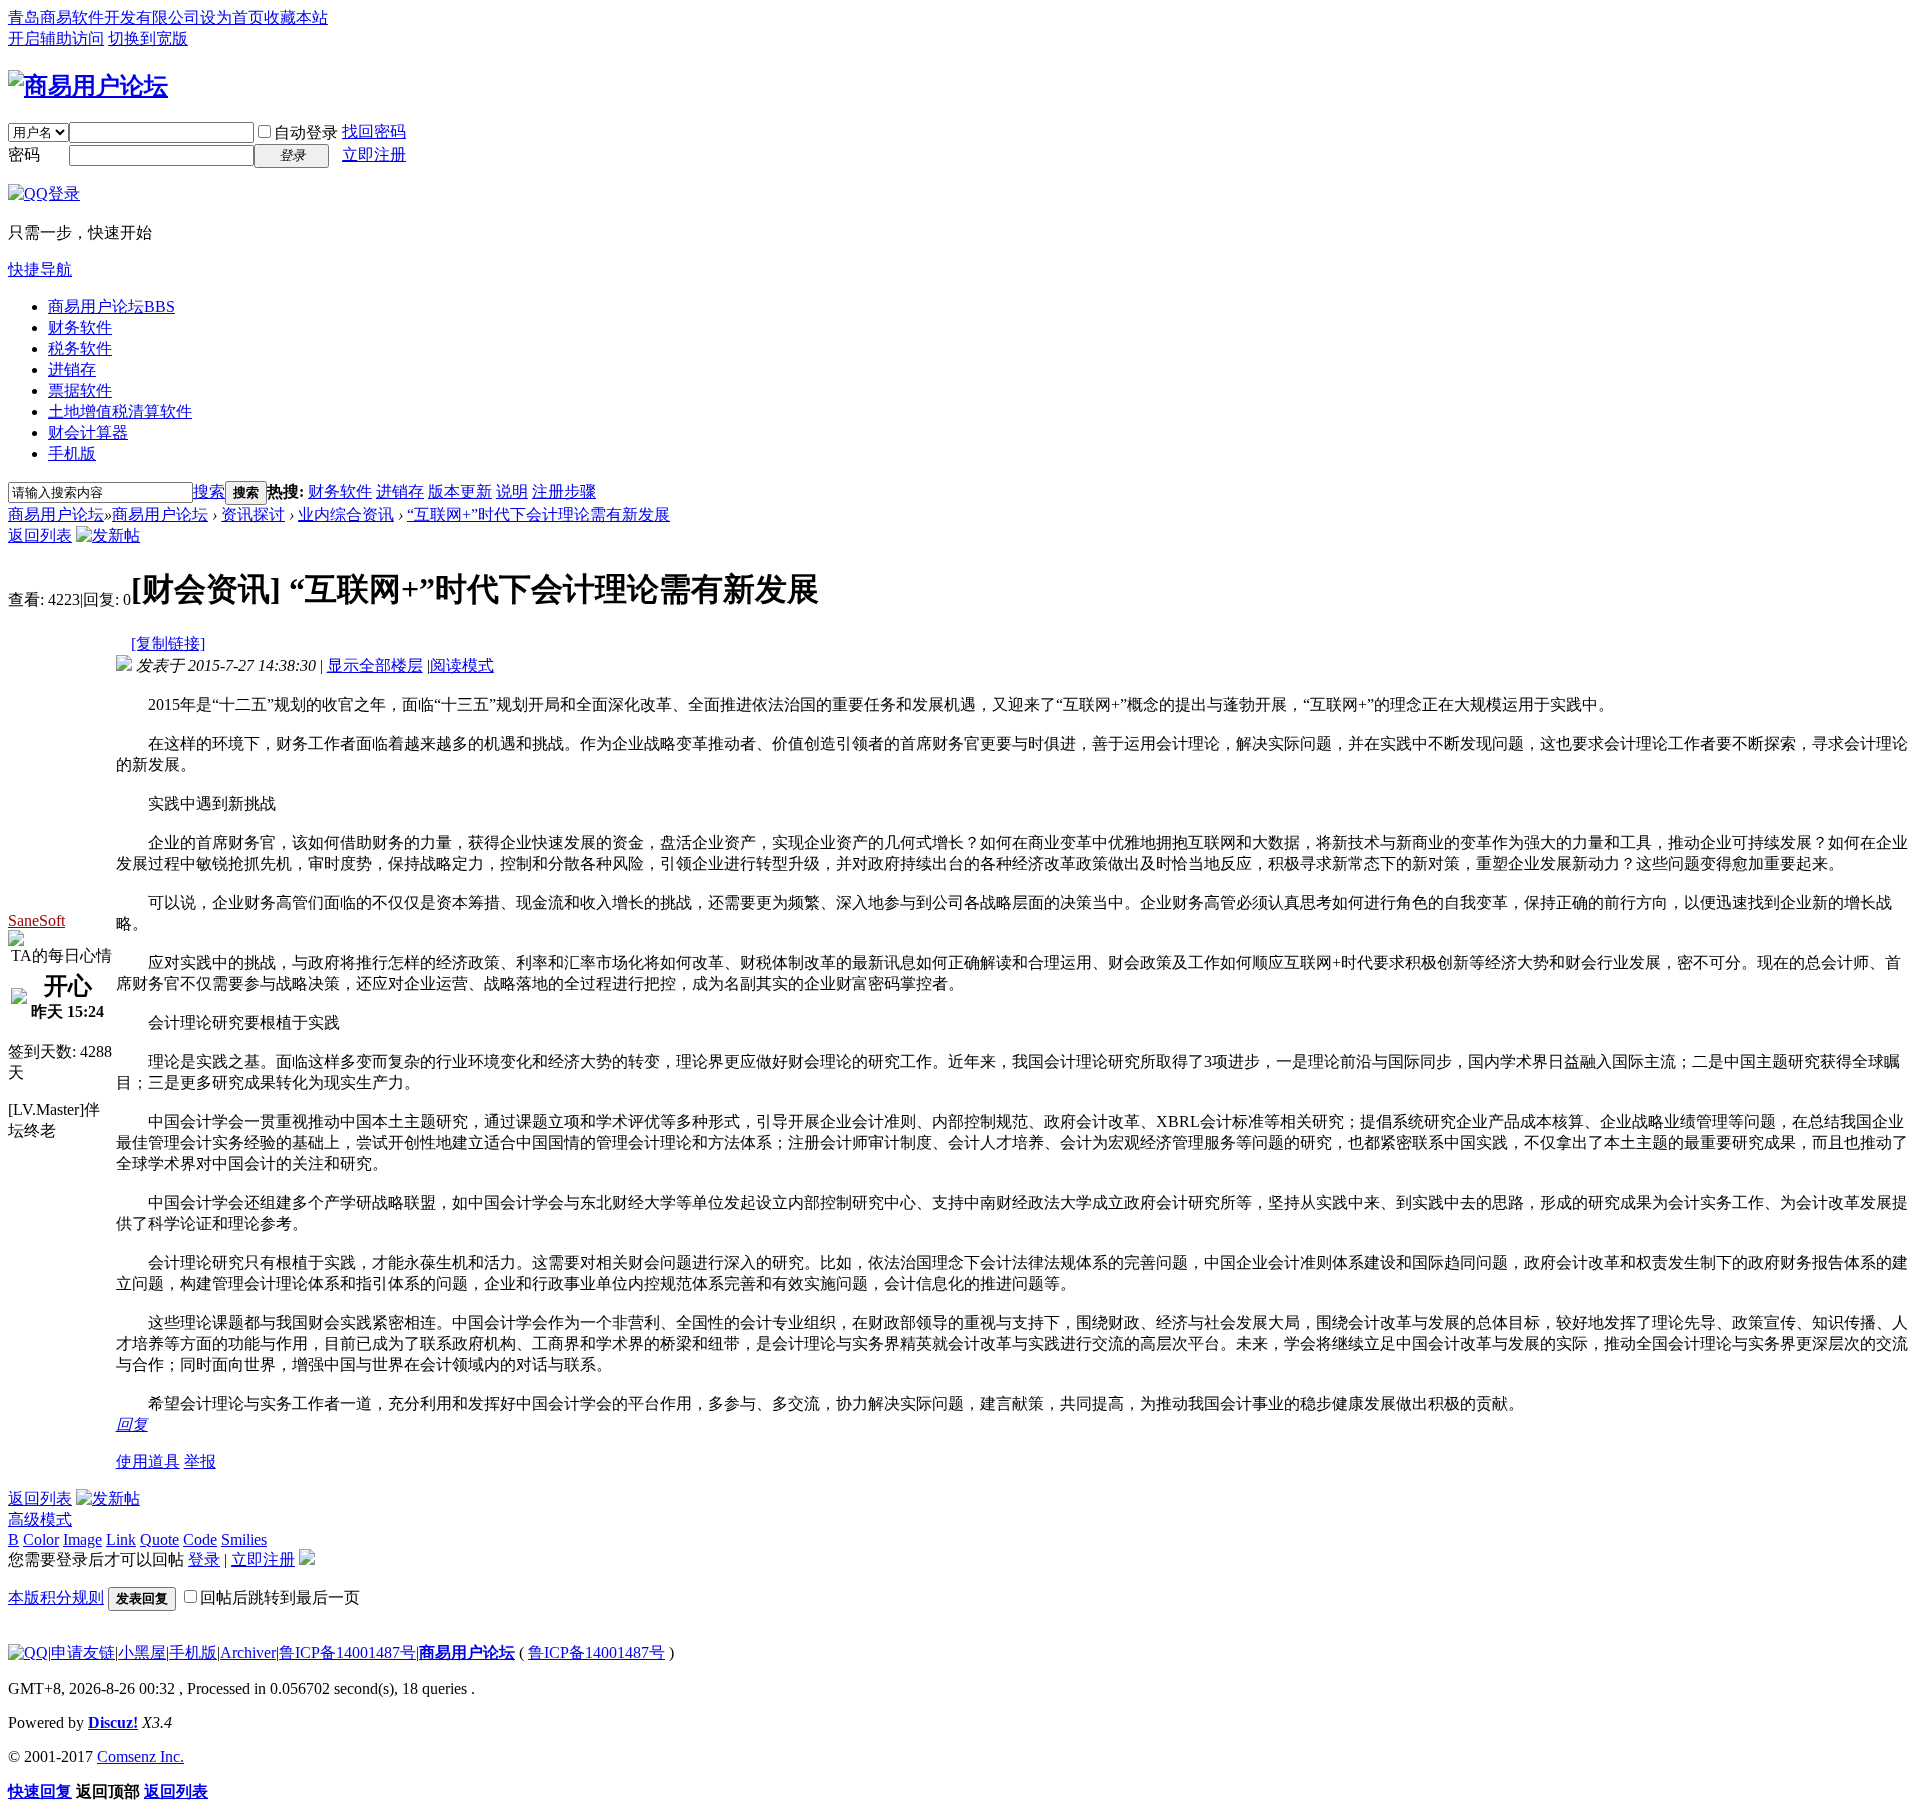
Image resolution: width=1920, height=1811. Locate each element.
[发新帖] (108, 535)
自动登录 (306, 132)
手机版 (72, 453)
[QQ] (28, 1652)
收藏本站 (296, 17)
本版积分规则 (56, 1597)
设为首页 (232, 17)
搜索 (209, 491)
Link (121, 1539)
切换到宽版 (148, 38)
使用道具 (148, 1461)
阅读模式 (462, 665)
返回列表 (40, 535)
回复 (132, 1424)
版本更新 (460, 491)
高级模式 (40, 1519)
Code (200, 1539)
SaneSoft (36, 920)
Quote (159, 1539)
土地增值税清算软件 (120, 411)
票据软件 (80, 390)
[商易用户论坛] (88, 86)
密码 (24, 154)
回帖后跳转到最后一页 (280, 1597)
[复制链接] (168, 643)
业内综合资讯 (346, 514)
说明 (512, 491)
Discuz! (113, 1722)
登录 (204, 1559)
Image (82, 1539)
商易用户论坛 (111, 306)
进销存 (72, 369)
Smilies (244, 1539)
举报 (200, 1461)
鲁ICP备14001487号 (347, 1652)
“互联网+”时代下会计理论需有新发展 (538, 514)
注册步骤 (564, 491)
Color (41, 1539)
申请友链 (83, 1652)
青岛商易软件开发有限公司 (104, 17)
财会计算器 (88, 432)
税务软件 (80, 348)
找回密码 (374, 131)
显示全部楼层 (375, 665)
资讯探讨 (253, 514)
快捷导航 (40, 269)
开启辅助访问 (56, 38)
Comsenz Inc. (140, 1756)
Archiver (248, 1652)
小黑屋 (142, 1652)
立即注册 (374, 154)
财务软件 (80, 327)
